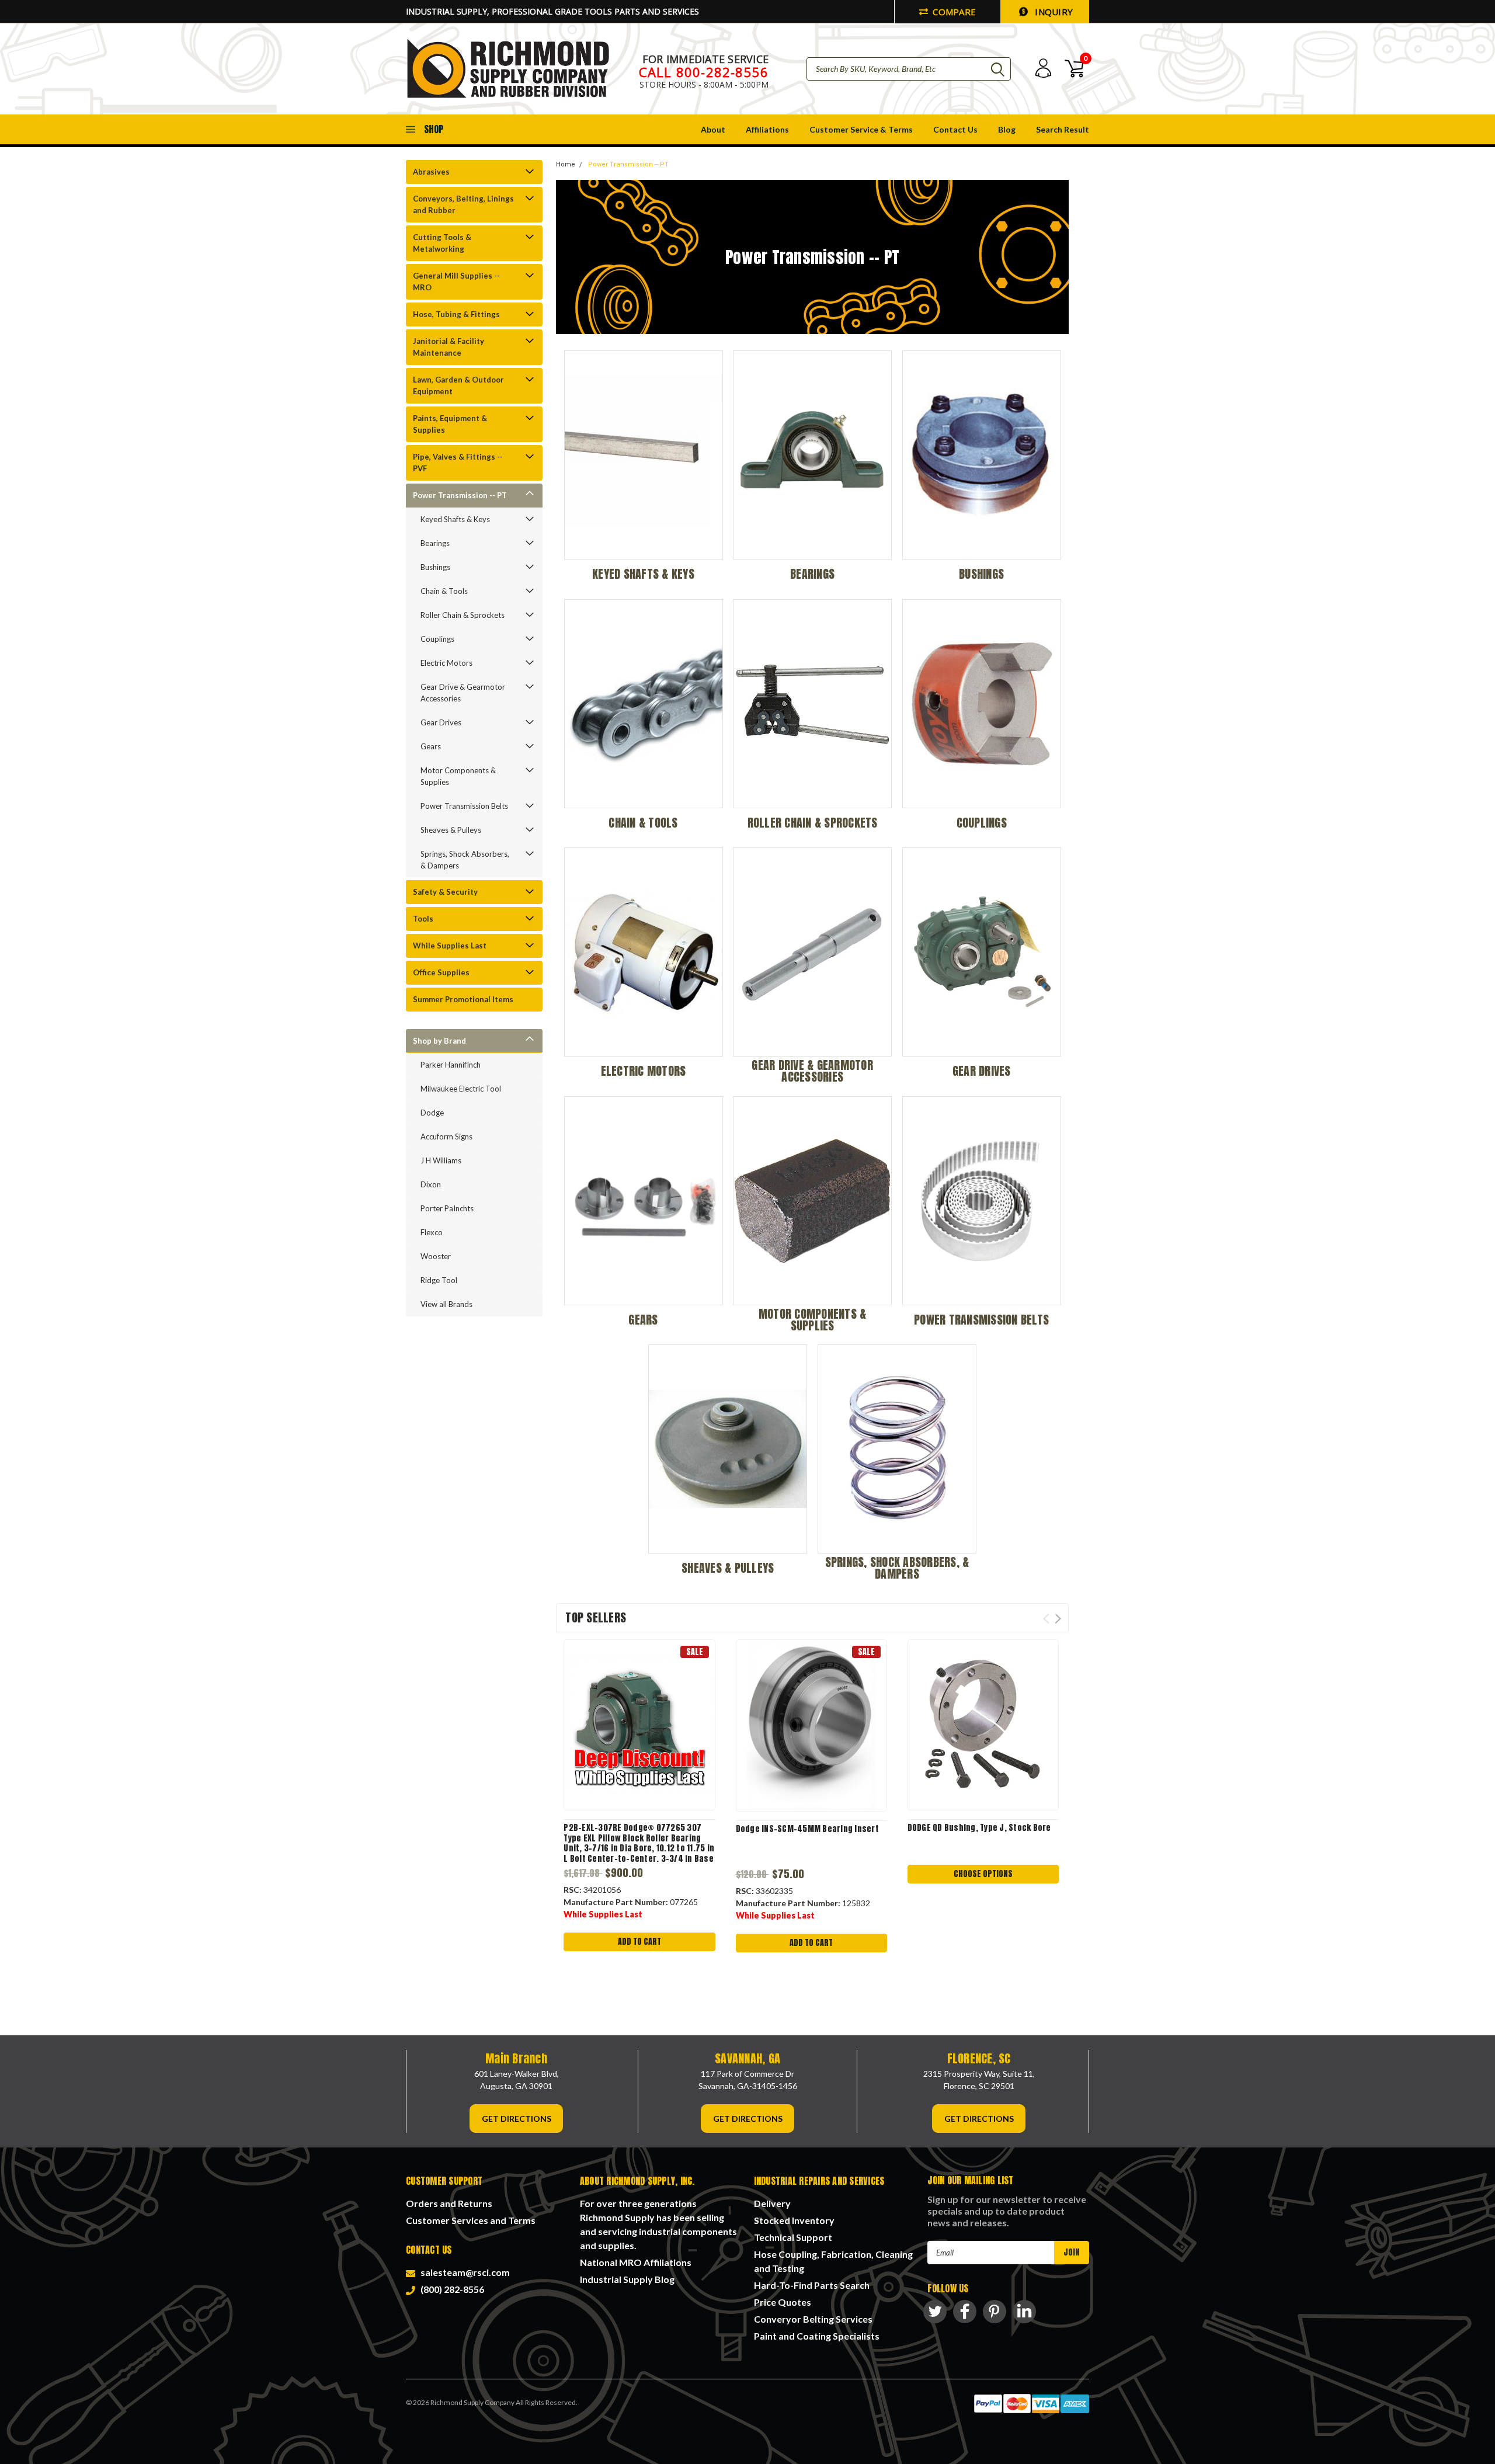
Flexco (432, 1232)
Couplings (437, 639)
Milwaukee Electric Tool (461, 1089)
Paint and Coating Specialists (817, 2336)
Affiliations (767, 129)
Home (566, 164)
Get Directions (517, 2119)
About (713, 129)
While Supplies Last (450, 946)
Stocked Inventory (794, 2220)
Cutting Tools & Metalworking (442, 243)
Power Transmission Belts (464, 806)
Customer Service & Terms (861, 129)
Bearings (435, 543)
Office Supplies (441, 972)
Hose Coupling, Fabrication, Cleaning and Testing (833, 2261)
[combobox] (909, 69)
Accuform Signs (446, 1137)
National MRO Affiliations (636, 2262)
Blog (1007, 129)
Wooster (436, 1256)
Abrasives (431, 172)
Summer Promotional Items (463, 999)
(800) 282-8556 (451, 2289)
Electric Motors (446, 663)
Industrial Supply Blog (627, 2279)
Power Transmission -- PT (460, 495)
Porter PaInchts (447, 1208)
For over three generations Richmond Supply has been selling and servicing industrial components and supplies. (658, 2224)
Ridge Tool (439, 1280)
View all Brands (446, 1304)
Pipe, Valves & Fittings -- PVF (458, 463)
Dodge (432, 1113)
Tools (423, 919)
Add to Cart (639, 1942)
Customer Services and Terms (471, 2220)
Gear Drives (441, 722)
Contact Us (955, 129)
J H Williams (441, 1160)
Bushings (435, 567)
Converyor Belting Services (813, 2319)
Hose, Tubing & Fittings (456, 314)
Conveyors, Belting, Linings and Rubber (463, 204)
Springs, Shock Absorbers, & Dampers (465, 860)
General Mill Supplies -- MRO (456, 281)
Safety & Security (445, 892)
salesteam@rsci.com (463, 2272)
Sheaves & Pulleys (451, 830)
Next (1058, 1619)
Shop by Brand (439, 1041)
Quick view (639, 1725)
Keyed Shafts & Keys (455, 519)
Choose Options (983, 1874)
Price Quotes (783, 2302)
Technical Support (793, 2237)
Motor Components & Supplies (458, 776)
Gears (431, 746)
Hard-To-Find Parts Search (812, 2285)
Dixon (431, 1184)
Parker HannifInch (451, 1065)
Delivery (772, 2203)
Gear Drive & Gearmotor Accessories (463, 693)
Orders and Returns (449, 2203)
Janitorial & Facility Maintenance (448, 347)
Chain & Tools (444, 591)
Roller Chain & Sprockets (463, 615)
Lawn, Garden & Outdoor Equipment (458, 385)
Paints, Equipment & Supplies (450, 424)
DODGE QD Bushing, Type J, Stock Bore (979, 1828)
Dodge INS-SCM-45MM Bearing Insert (807, 1829)
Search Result (1063, 129)
